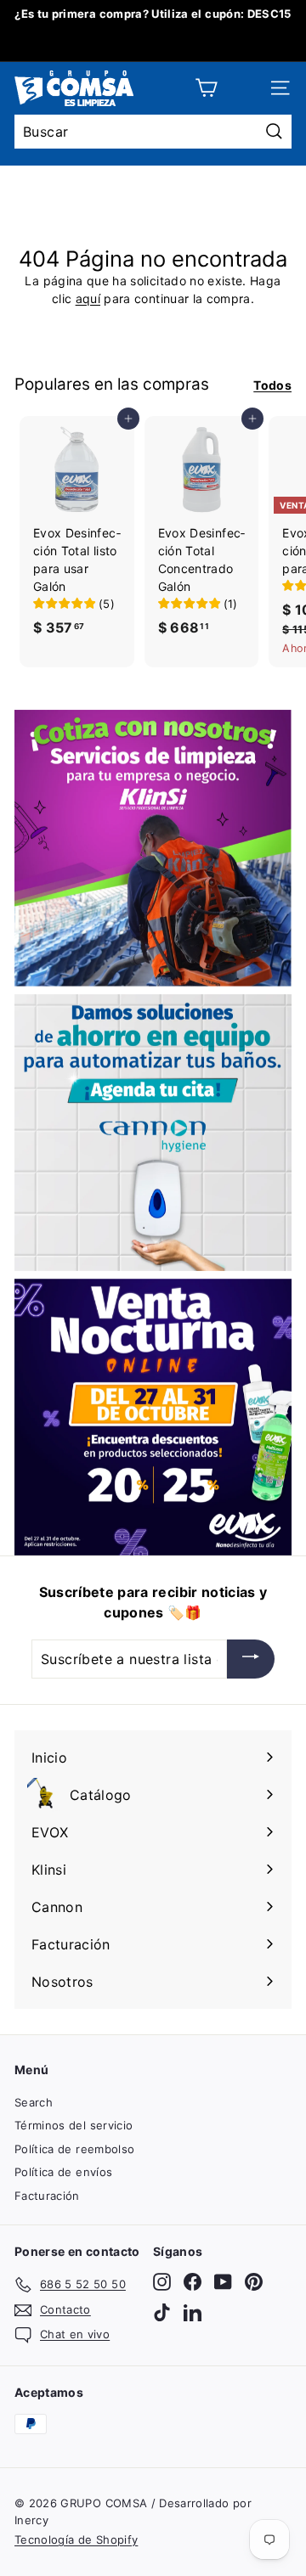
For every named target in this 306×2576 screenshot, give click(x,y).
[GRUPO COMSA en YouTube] (223, 2282)
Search (34, 2102)
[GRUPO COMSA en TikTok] (162, 2312)
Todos (272, 385)
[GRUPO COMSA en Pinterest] (254, 2282)
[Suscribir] (251, 1659)
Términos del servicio (74, 2125)
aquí (88, 298)
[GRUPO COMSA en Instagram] (162, 2282)
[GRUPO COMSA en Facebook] (193, 2282)
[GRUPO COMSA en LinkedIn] (193, 2312)
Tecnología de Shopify (76, 2539)
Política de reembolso (74, 2149)
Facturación (47, 2196)
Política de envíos (63, 2172)
